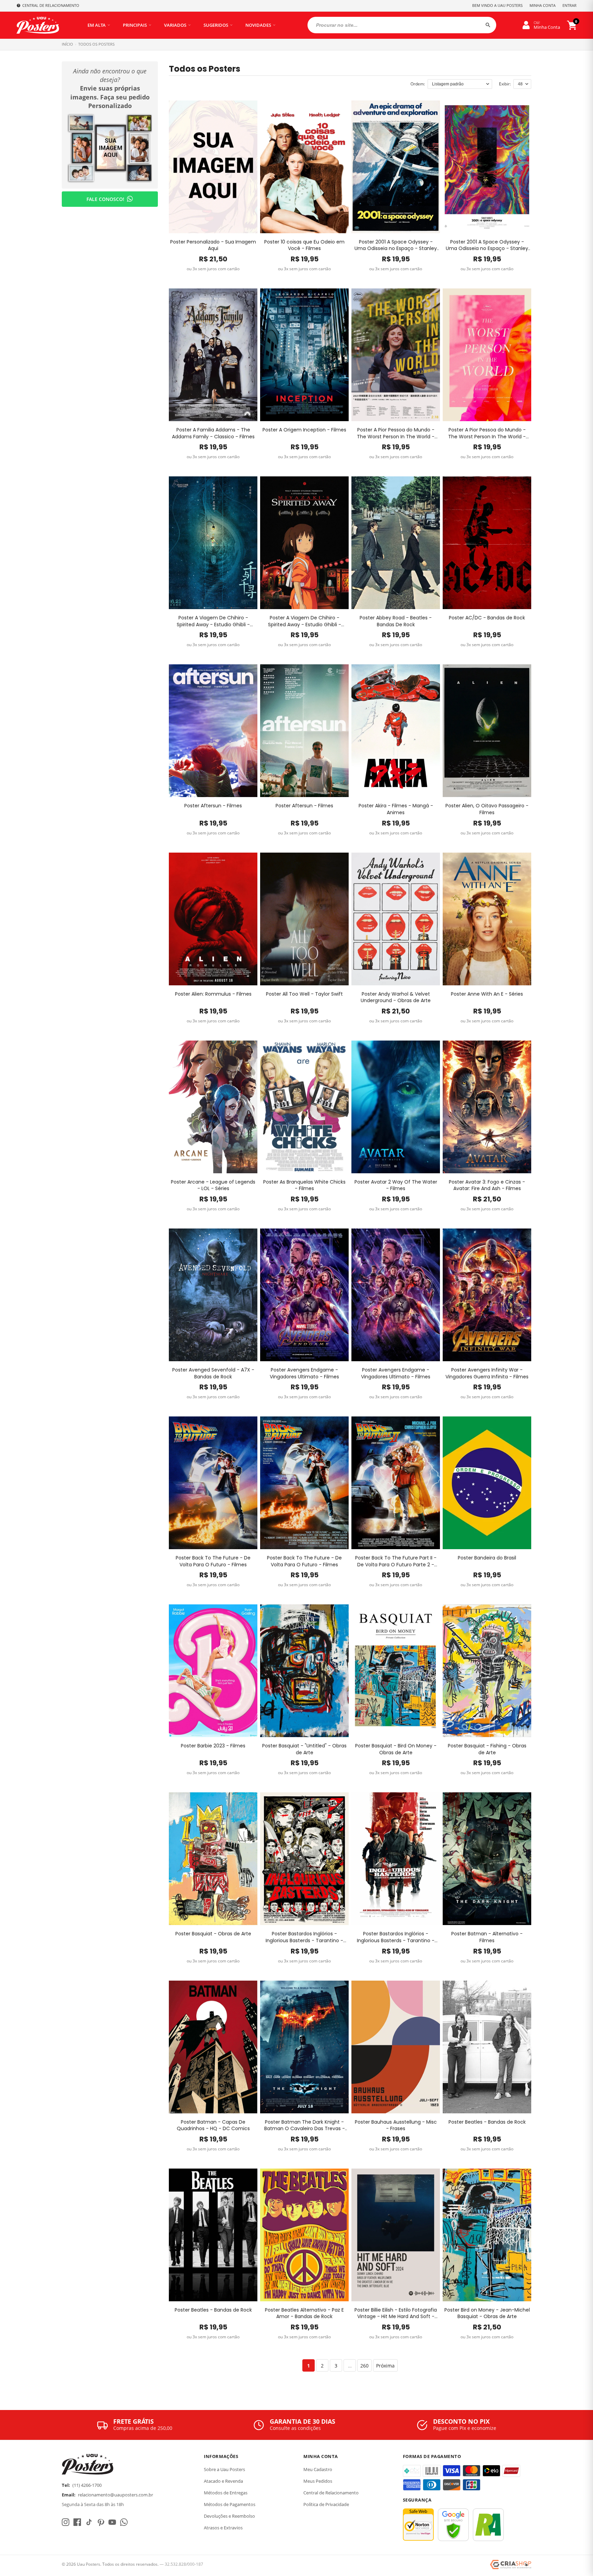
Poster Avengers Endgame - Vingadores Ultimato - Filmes (304, 1373)
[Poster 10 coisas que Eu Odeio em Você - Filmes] (304, 167)
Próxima (385, 2366)
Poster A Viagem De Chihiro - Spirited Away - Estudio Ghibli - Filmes (213, 621)
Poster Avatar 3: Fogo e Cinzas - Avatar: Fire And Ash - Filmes (487, 1185)
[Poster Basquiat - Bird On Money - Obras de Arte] (396, 1671)
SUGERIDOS (216, 25)
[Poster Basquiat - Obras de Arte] (213, 1859)
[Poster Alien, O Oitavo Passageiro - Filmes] (487, 731)
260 (364, 2366)
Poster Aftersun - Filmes (213, 806)
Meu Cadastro (318, 2469)
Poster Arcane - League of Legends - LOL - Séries (213, 1185)
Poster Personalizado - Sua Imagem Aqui (213, 245)
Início (67, 44)
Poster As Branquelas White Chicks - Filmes (304, 1185)
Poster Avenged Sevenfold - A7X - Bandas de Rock (213, 1373)
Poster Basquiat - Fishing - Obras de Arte (487, 1749)
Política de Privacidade (326, 2504)
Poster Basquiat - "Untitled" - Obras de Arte (304, 1749)
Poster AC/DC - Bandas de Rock (487, 618)
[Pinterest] (101, 2522)
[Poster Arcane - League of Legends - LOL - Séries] (213, 1107)
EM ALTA (97, 25)
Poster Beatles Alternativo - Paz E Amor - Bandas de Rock (304, 2313)
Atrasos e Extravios (223, 2528)
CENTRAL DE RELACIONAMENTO (51, 5)
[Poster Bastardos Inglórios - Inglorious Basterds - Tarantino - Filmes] (304, 1859)
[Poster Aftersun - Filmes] (213, 731)
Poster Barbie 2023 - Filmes (213, 1746)
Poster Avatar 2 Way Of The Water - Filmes (396, 1185)
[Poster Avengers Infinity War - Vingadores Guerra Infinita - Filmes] (487, 1295)
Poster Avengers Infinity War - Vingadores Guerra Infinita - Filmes (487, 1373)
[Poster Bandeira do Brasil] (487, 1483)
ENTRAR (569, 5)
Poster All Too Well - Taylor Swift (304, 994)
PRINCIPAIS (135, 25)
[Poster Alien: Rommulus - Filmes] (213, 919)
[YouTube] (112, 2522)
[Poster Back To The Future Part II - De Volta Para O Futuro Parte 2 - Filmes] (396, 1483)
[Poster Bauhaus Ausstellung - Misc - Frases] (396, 2047)
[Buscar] (488, 25)
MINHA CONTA (543, 5)
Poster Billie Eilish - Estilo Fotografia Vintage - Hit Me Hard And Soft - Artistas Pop (396, 2313)
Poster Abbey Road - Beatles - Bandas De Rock (396, 621)
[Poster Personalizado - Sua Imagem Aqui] (213, 167)
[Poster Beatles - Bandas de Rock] (487, 2047)
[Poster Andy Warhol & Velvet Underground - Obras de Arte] (396, 919)
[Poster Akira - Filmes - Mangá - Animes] (396, 731)
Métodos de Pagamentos (230, 2504)
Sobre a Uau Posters (224, 2469)
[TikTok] (89, 2522)
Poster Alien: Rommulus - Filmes (213, 994)
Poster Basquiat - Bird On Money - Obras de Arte (396, 1749)
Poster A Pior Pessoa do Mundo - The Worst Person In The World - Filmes (396, 433)
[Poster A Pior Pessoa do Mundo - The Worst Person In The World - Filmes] (396, 355)
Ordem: (418, 84)
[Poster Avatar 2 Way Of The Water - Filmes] (396, 1107)
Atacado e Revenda (223, 2481)
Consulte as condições (295, 2428)
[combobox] (402, 25)
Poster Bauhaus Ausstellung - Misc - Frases (396, 2126)
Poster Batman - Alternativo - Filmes (487, 1937)
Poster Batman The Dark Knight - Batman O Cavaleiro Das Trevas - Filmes (305, 2126)
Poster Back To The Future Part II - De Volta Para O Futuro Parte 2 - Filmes (396, 1561)
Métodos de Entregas (226, 2493)
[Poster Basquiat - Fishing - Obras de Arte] (487, 1671)
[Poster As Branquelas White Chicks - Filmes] (304, 1107)
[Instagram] (66, 2522)
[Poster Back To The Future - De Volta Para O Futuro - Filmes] (213, 1483)
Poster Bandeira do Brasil (487, 1558)
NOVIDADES (258, 25)
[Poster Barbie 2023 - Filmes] (213, 1671)
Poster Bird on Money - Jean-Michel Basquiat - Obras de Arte (487, 2313)
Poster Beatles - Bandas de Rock (487, 2122)
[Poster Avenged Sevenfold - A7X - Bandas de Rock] (213, 1295)
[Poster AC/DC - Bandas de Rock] (487, 543)
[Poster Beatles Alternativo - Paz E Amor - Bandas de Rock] (304, 2235)
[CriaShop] (511, 2565)
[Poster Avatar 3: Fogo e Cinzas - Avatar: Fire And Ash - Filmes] (487, 1107)
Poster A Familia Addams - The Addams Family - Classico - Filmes (213, 433)
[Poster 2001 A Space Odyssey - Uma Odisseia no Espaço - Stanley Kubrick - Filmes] (396, 167)
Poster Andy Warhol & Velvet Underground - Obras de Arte (396, 998)
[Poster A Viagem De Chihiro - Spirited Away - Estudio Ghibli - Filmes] (213, 543)
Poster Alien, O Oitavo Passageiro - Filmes (487, 809)
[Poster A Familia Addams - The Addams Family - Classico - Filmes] (213, 355)
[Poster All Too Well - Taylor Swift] (304, 919)
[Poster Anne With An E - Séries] (487, 919)
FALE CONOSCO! (105, 199)
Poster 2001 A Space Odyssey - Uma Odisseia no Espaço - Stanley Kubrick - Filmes (396, 245)
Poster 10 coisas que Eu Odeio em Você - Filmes (304, 245)
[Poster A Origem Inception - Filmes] (304, 355)
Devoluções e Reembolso (229, 2516)
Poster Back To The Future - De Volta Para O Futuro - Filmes (213, 1561)
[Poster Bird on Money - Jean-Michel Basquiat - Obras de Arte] (487, 2235)
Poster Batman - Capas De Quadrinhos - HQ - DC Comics (213, 2126)
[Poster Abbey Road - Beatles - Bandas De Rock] (396, 543)
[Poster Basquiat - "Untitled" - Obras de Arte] (304, 1671)
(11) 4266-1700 (87, 2485)
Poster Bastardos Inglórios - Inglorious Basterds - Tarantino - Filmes (304, 1937)
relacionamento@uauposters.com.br (115, 2495)
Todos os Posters (96, 44)
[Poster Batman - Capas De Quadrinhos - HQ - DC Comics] (213, 2047)
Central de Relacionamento (331, 2493)
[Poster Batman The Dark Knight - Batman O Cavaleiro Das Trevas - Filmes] (304, 2047)
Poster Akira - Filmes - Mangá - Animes (396, 809)
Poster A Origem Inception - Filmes (304, 430)
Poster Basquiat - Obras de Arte (213, 1934)
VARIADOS (175, 25)
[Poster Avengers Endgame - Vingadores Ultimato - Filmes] (304, 1295)
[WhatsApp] (124, 2522)
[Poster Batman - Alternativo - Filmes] (487, 1859)
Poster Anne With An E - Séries (487, 994)
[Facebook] (77, 2522)
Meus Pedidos (318, 2481)
